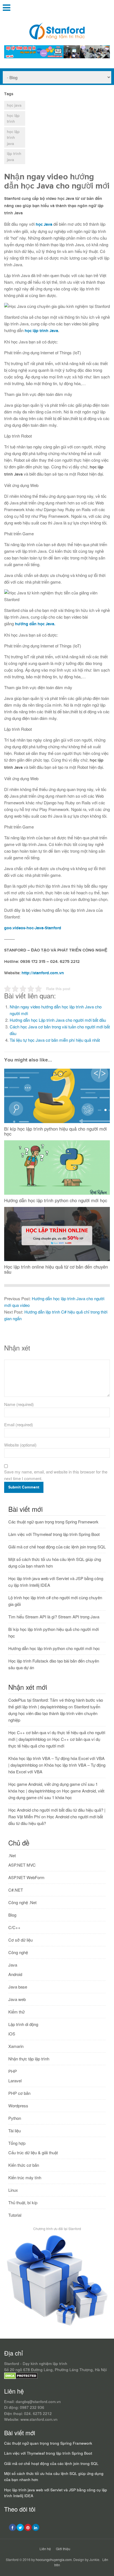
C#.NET (16, 1890)
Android (15, 1974)
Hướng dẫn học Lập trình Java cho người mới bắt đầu (58, 1020)
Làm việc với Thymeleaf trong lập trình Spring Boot (54, 1534)
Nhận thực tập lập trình (29, 2059)
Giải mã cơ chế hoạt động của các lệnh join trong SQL (57, 1547)
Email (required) (19, 1424)
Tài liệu (15, 2131)
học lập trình (13, 118)
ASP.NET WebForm (26, 1877)
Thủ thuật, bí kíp (23, 2202)
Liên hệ (45, 2549)
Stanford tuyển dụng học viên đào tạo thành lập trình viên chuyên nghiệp (54, 1713)
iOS (12, 2034)
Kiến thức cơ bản (24, 2165)
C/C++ (14, 1927)
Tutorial (15, 2215)
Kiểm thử (16, 2012)
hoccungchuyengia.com (54, 2559)
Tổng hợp (17, 2143)
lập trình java (14, 156)
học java (14, 105)
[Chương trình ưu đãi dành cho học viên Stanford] (57, 2326)
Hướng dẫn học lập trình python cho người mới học (54, 1648)
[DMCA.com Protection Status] (21, 2378)
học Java (44, 224)
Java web (17, 1999)
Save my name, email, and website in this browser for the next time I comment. (56, 1475)
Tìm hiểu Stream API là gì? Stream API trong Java (54, 1617)
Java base (18, 1987)
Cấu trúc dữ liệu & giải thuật (33, 2152)
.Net (12, 1855)
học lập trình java (13, 137)
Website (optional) (20, 1445)
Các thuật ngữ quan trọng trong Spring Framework (53, 1522)
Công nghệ (18, 1952)
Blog (12, 1915)
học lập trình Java (41, 331)
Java (13, 1965)
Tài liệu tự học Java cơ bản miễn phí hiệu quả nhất (55, 1040)
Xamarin (16, 2046)
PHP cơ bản (19, 2093)
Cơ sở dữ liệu (20, 1940)
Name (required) (19, 1404)
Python (15, 2118)
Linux (13, 2190)
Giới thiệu (63, 2549)
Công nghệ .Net (22, 1902)
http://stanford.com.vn (43, 973)
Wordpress (18, 2106)
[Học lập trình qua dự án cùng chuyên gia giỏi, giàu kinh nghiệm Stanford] (57, 57)
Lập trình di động (23, 2024)
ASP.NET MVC (22, 1865)
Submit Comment (24, 1487)
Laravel (15, 2081)
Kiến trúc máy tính (25, 2177)
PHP (13, 2071)
